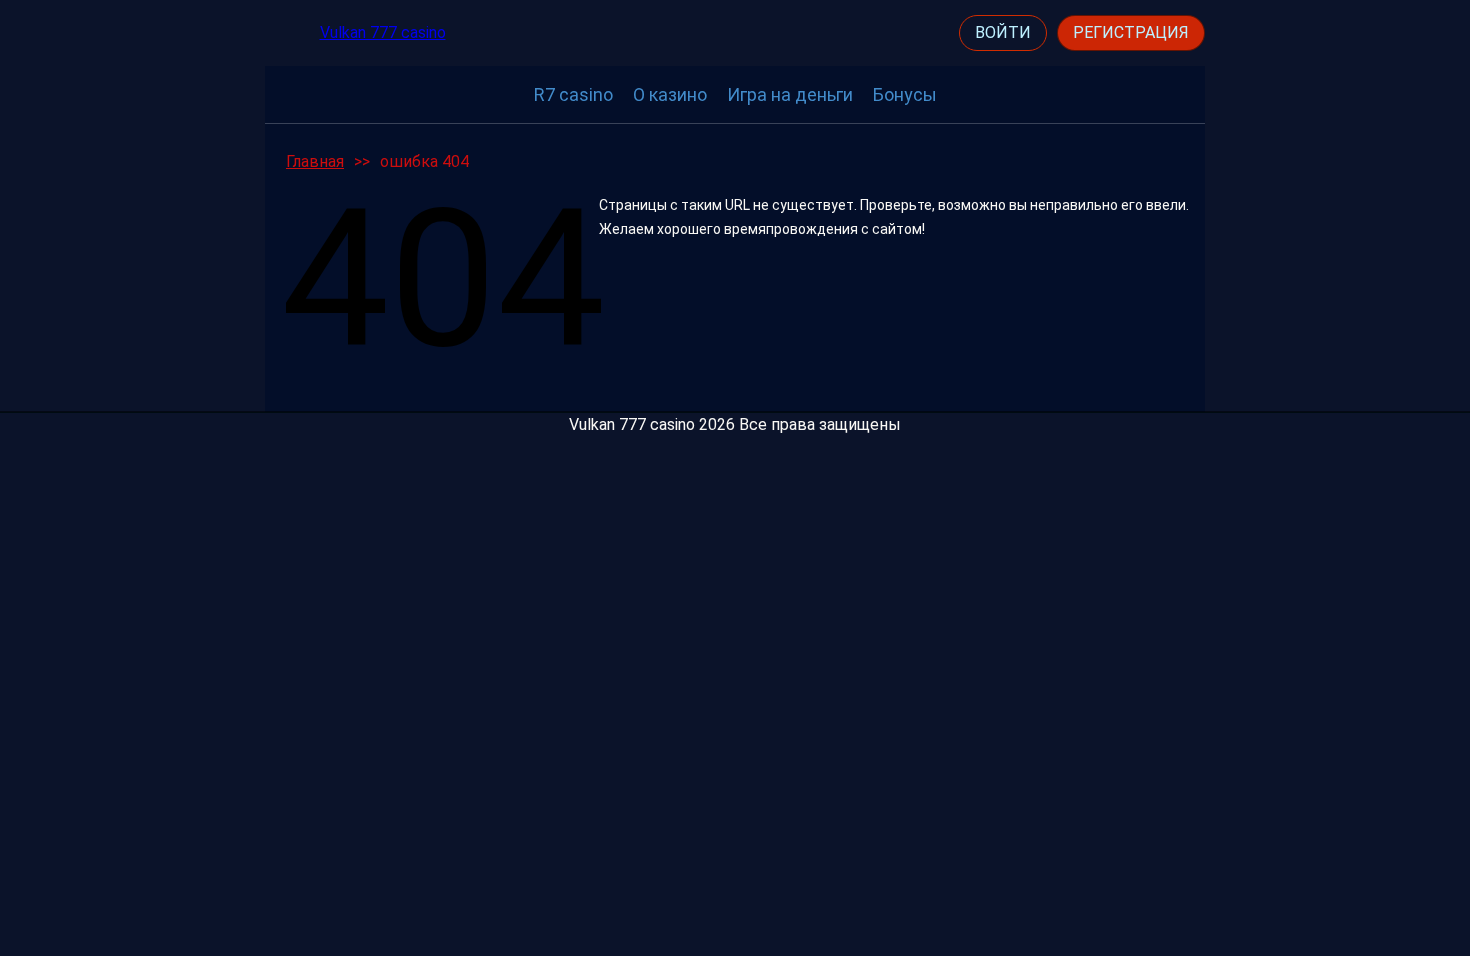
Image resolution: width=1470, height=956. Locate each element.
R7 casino (573, 94)
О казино (670, 94)
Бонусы (905, 94)
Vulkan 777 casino (383, 32)
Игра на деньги (790, 94)
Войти (1003, 32)
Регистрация (1131, 32)
